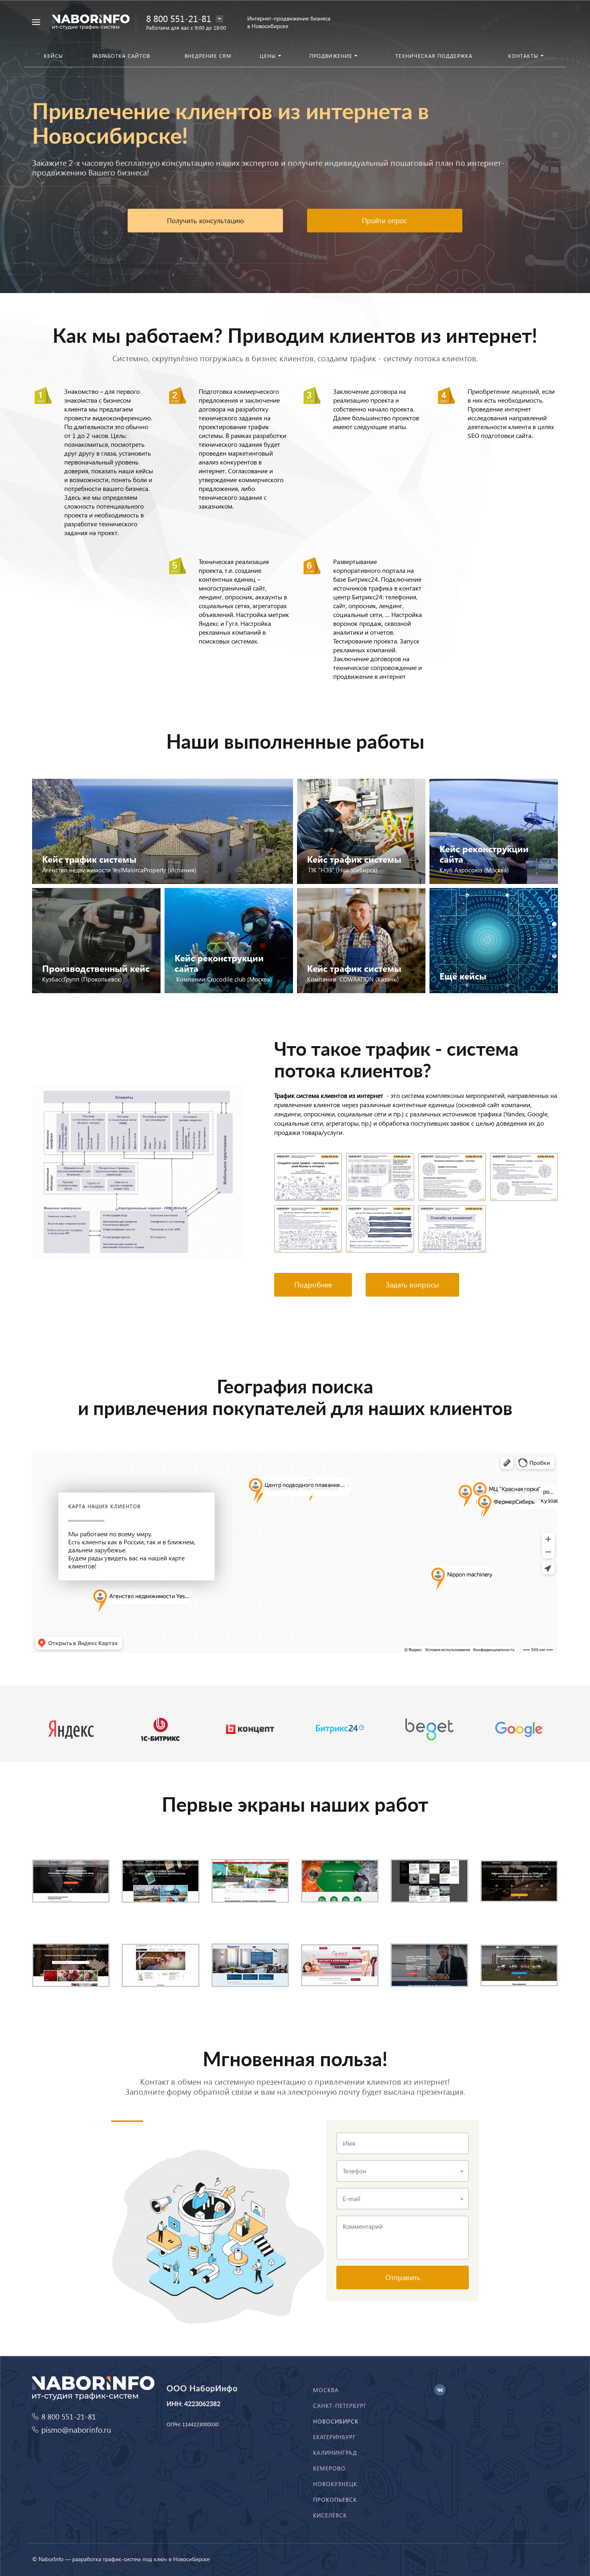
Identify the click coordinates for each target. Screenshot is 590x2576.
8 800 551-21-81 (179, 18)
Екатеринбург (335, 2437)
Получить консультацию (205, 221)
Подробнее (313, 1284)
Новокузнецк (335, 2484)
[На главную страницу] (91, 21)
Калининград (335, 2453)
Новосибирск (336, 2421)
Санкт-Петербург (340, 2406)
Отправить (403, 2277)
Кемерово (329, 2468)
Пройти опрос (385, 221)
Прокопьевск (335, 2500)
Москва (326, 2390)
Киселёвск (330, 2515)
